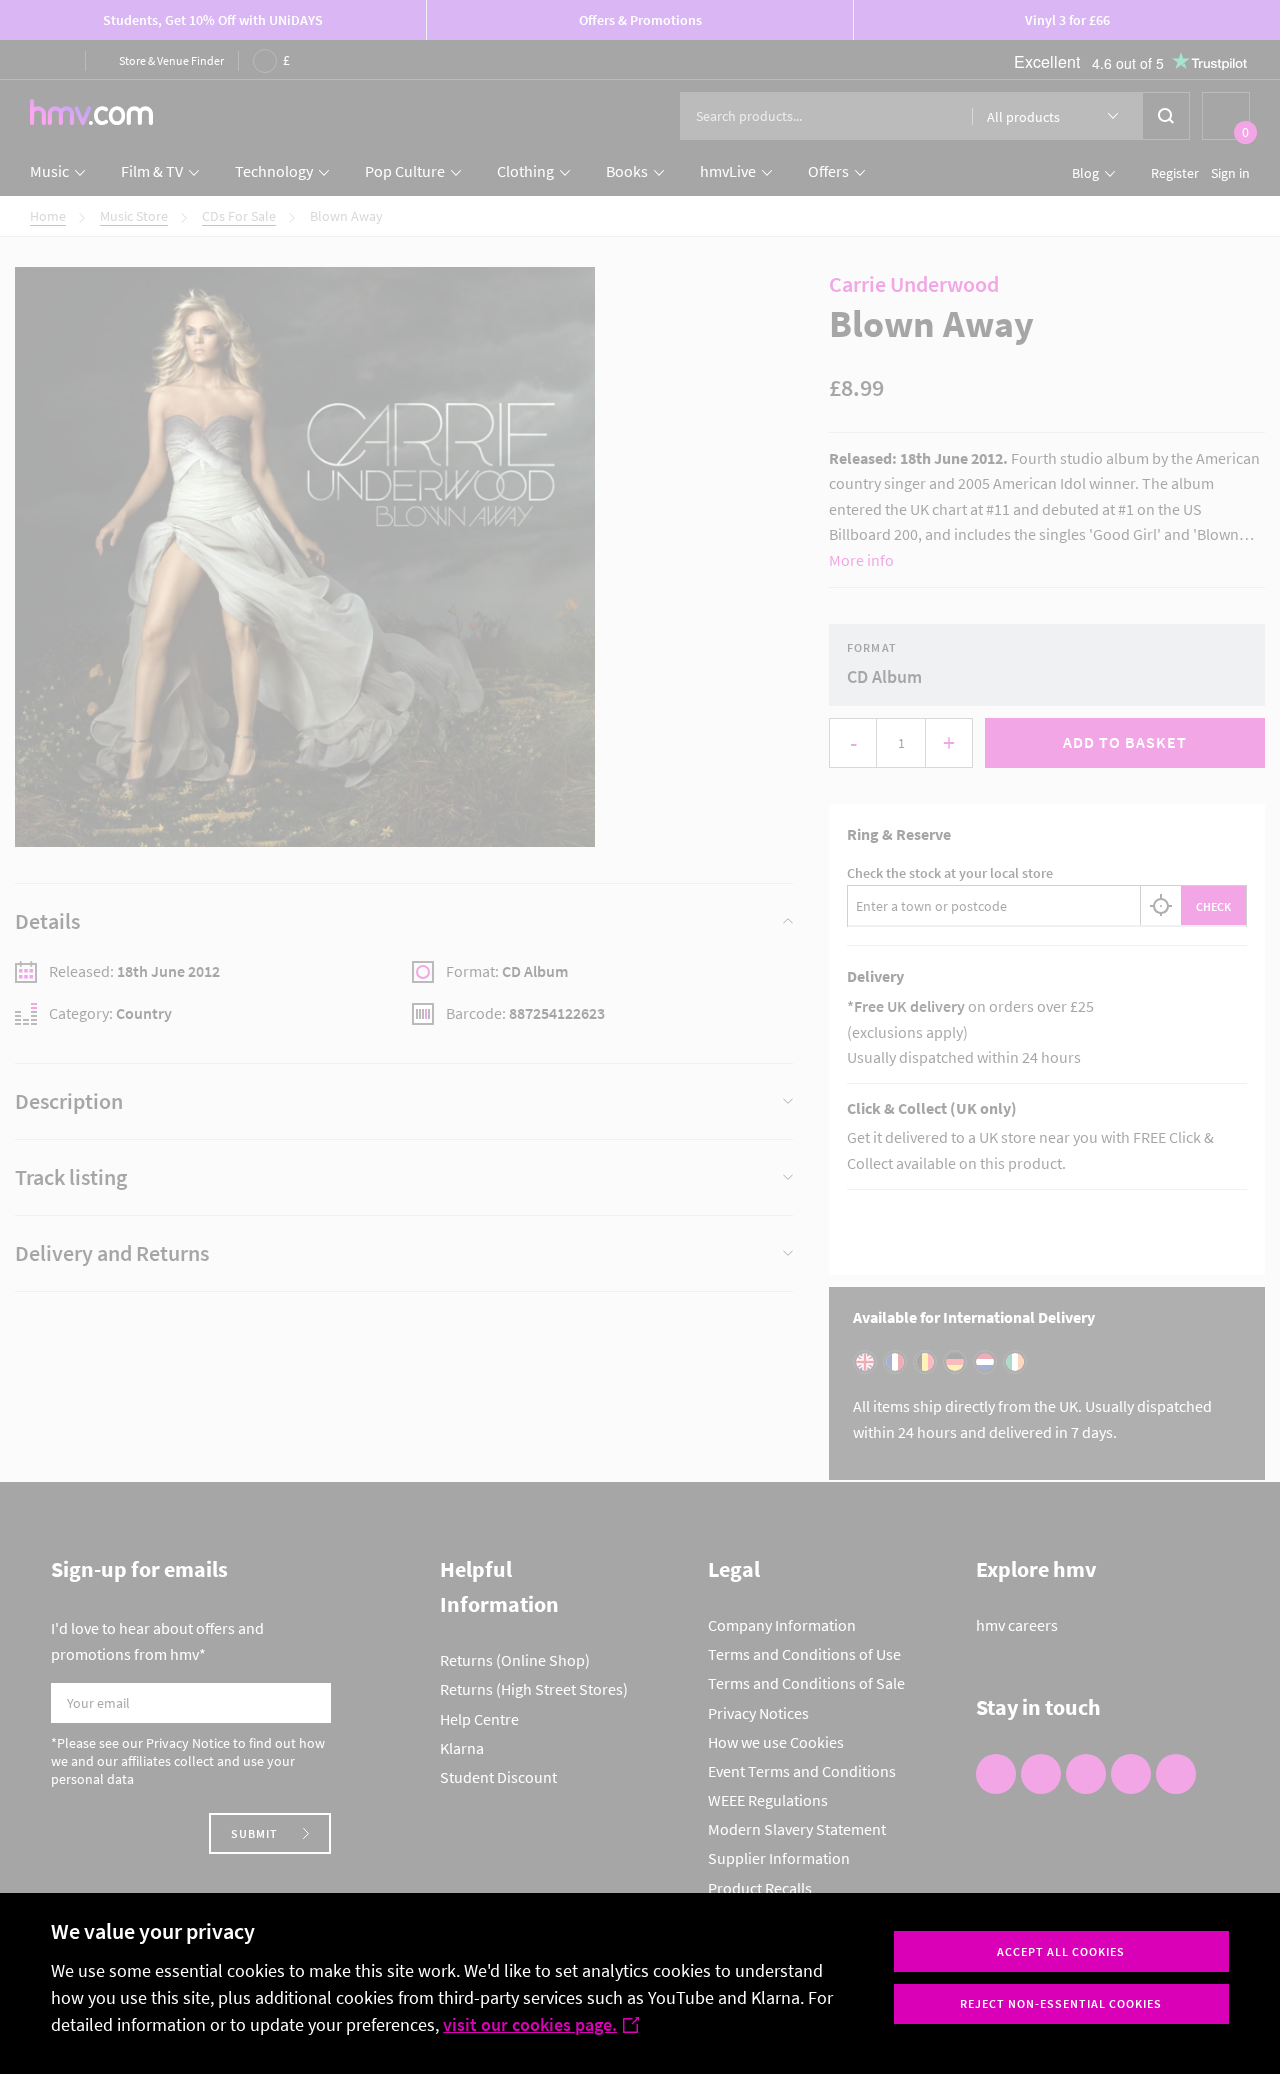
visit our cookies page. (530, 2024)
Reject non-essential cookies (1061, 2003)
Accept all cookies (1061, 1951)
